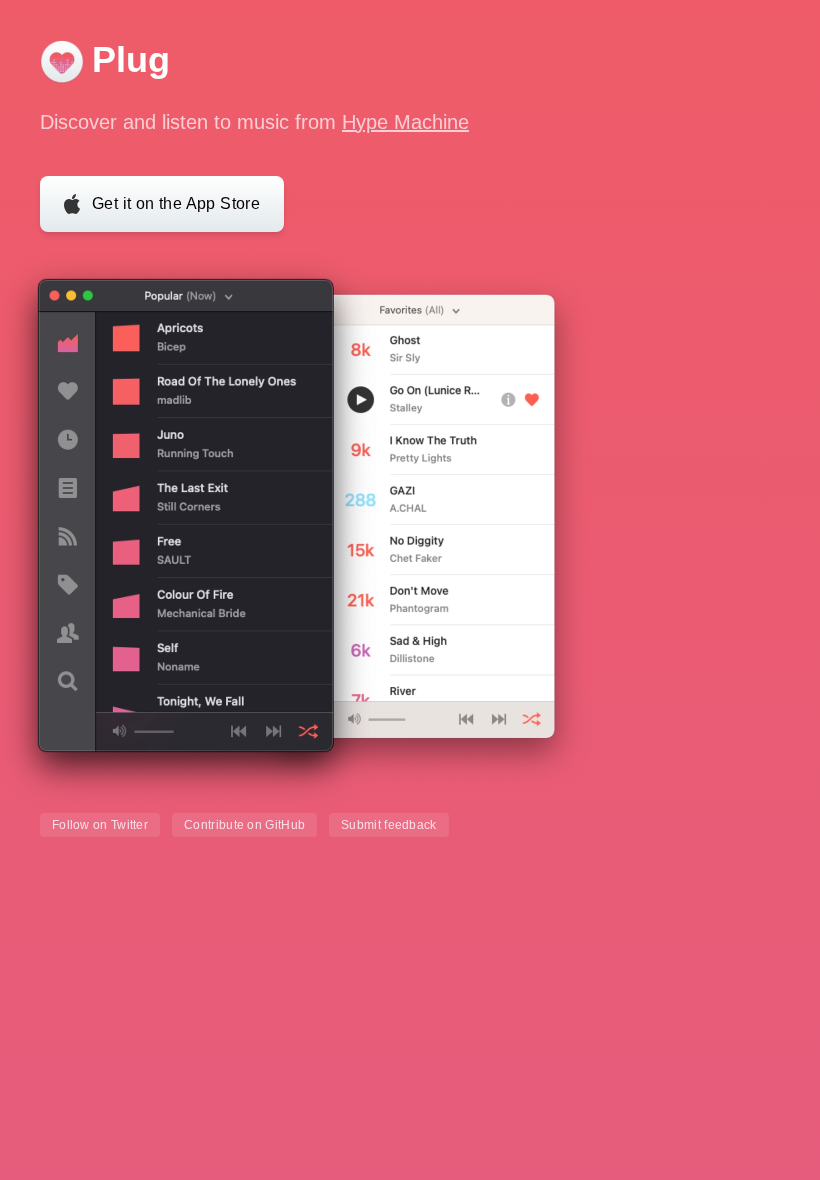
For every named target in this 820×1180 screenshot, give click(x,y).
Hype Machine (405, 122)
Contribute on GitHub (244, 825)
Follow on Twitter (100, 825)
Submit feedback (389, 825)
